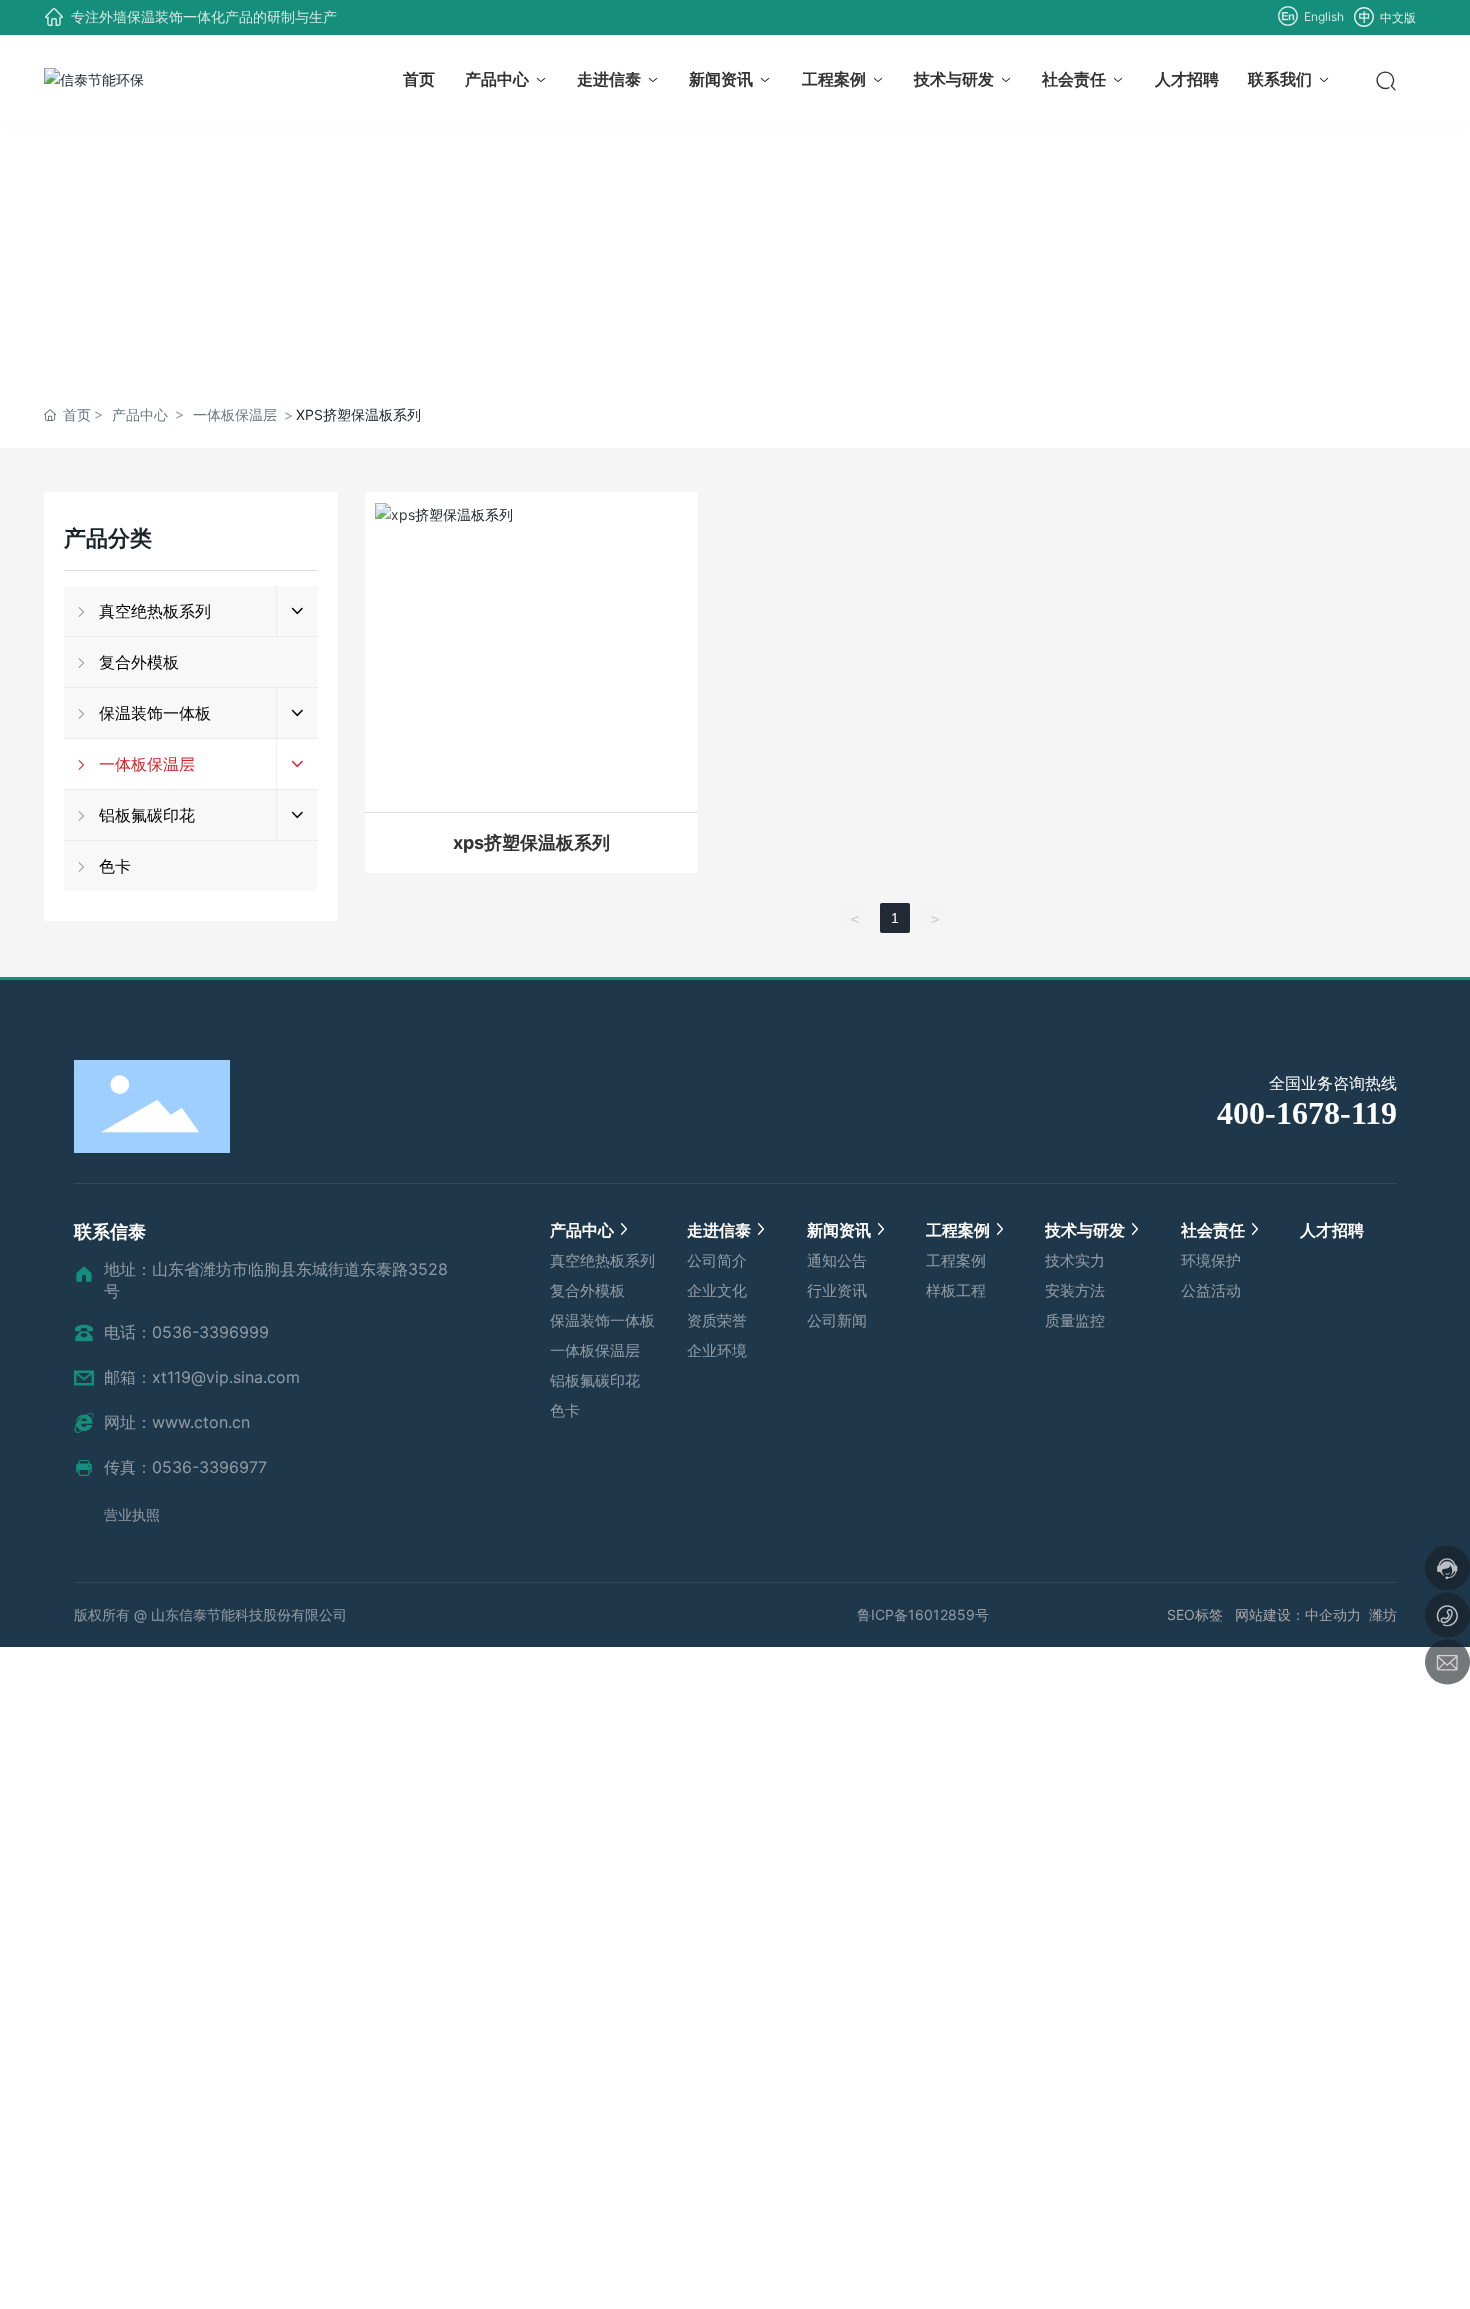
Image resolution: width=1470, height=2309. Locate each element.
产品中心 (140, 414)
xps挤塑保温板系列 (531, 842)
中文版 (1396, 17)
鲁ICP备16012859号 (923, 1614)
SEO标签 (1197, 1614)
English (1322, 16)
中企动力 (1333, 1614)
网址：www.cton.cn (177, 1422)
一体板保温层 (235, 414)
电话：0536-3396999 (186, 1332)
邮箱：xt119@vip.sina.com (202, 1377)
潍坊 (1383, 1614)
